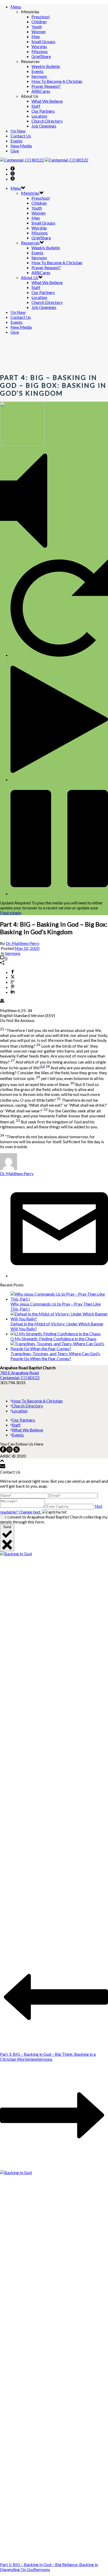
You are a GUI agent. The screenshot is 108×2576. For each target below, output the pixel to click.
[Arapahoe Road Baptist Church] (44, 160)
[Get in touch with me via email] (59, 1276)
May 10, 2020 (27, 948)
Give (15, 151)
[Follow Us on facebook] (3, 1451)
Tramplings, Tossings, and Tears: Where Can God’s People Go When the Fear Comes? (55, 1356)
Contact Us (21, 136)
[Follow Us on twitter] (16, 1451)
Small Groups (43, 41)
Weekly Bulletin (46, 66)
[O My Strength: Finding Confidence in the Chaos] (56, 1334)
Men (36, 36)
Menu (16, 7)
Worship (39, 46)
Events (37, 71)
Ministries (30, 193)
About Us (30, 277)
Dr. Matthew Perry (23, 943)
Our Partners (43, 111)
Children (39, 22)
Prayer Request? (46, 86)
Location (39, 116)
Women (39, 31)
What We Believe (47, 101)
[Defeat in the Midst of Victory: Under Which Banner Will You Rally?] (59, 1319)
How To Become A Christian (57, 81)
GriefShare (41, 56)
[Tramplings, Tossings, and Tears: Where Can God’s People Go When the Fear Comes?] (59, 1348)
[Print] (2, 1001)
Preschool (40, 17)
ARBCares (41, 91)
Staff (36, 106)
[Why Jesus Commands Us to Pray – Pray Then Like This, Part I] (59, 1299)
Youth (37, 27)
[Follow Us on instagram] (9, 1451)
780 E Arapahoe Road (19, 1373)
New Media (21, 146)
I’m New (18, 131)
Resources (30, 243)
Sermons (39, 76)
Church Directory (47, 121)
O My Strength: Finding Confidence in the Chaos (53, 1339)
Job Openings (44, 126)
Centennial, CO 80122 (20, 1377)
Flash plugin (11, 913)
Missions (40, 51)
